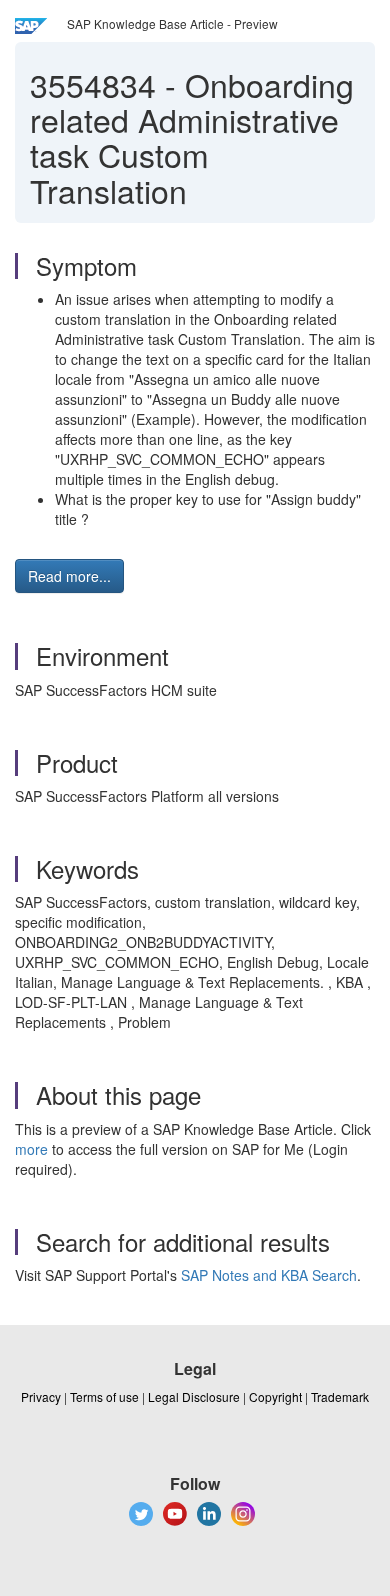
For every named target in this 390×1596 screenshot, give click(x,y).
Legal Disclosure (194, 1396)
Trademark (340, 1396)
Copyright (275, 1396)
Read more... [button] (69, 576)
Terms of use (104, 1396)
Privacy (41, 1396)
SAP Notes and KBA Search (269, 1275)
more (31, 1149)
